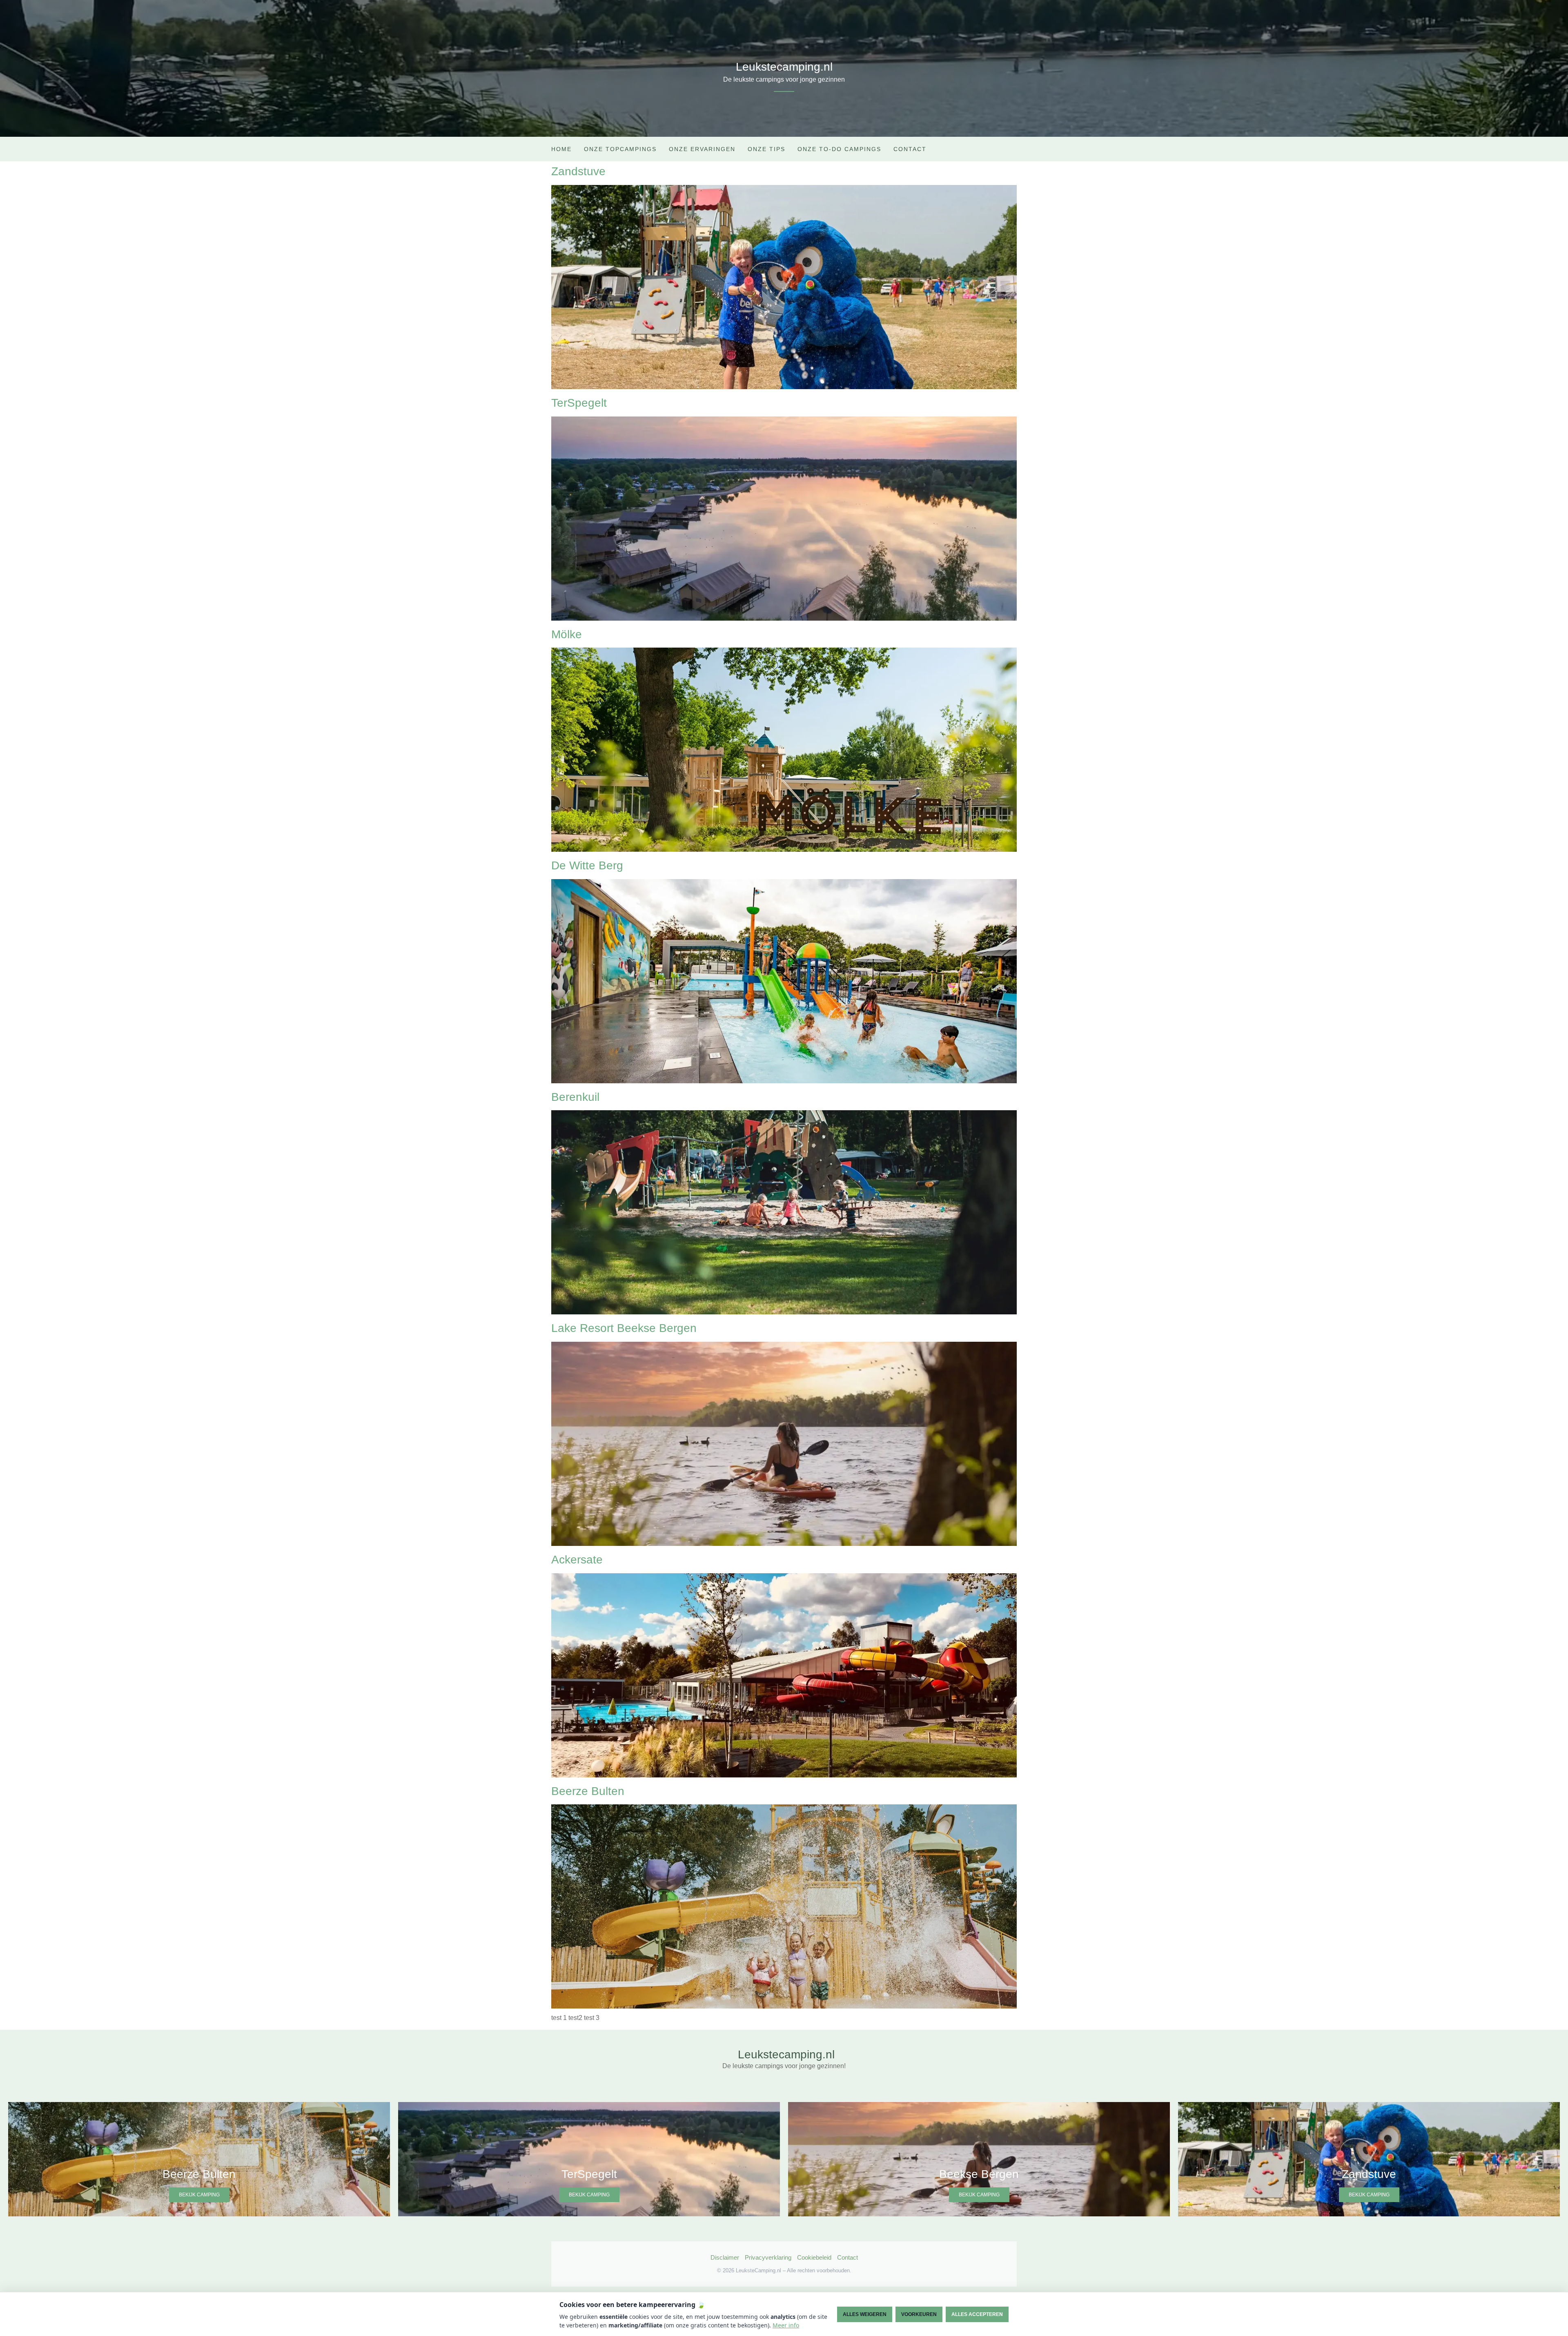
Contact (910, 149)
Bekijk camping (199, 2195)
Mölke (567, 634)
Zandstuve (578, 171)
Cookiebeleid (814, 2257)
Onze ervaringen (702, 149)
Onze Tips (766, 149)
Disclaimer (725, 2257)
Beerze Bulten (588, 1791)
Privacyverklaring (768, 2257)
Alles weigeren (865, 2314)
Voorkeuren (919, 2314)
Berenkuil (575, 1097)
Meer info (786, 2325)
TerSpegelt (579, 403)
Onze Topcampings (620, 149)
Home (561, 149)
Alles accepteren (977, 2314)
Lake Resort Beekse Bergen (624, 1328)
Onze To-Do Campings (839, 149)
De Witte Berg (587, 865)
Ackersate (577, 1560)
